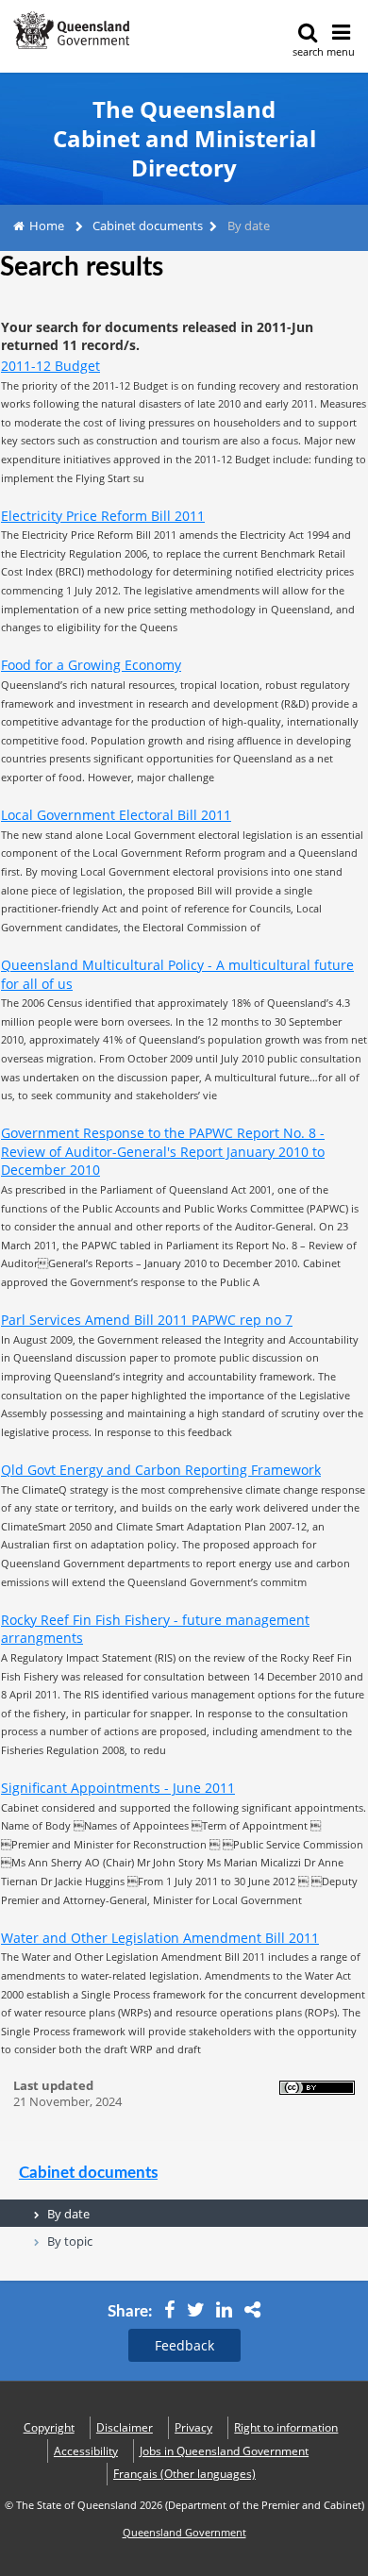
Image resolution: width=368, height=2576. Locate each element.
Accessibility (86, 2451)
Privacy (193, 2427)
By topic (70, 2241)
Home (47, 226)
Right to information (286, 2427)
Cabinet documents (148, 226)
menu (341, 51)
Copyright (49, 2427)
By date (68, 2214)
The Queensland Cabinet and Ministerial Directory (184, 139)
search (308, 51)
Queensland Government (184, 2533)
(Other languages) (184, 2474)
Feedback (184, 2345)
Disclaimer (125, 2427)
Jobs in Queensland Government (224, 2451)
